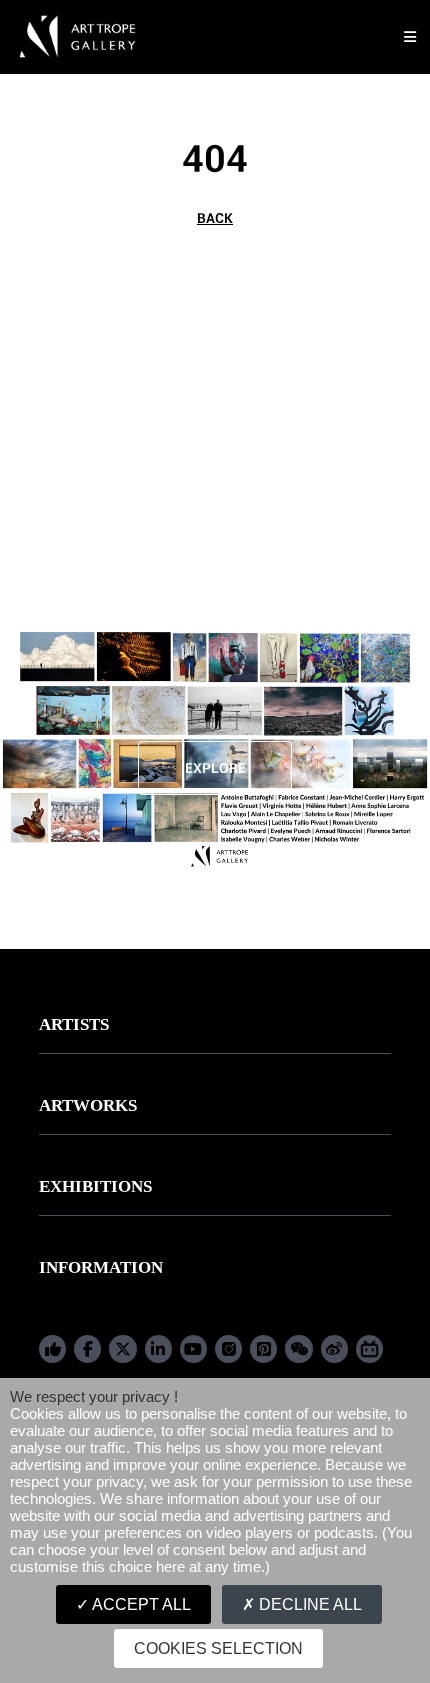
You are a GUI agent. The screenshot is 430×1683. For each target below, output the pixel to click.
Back (215, 218)
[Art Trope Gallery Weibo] (334, 1349)
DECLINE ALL (308, 1604)
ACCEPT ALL (140, 1604)
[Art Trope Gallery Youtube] (193, 1349)
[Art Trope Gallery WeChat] (298, 1349)
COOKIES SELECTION (218, 1648)
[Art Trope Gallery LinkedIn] (158, 1349)
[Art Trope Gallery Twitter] (122, 1349)
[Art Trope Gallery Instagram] (228, 1349)
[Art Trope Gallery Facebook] (52, 1349)
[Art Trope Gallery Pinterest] (263, 1349)
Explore (215, 768)
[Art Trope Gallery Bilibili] (369, 1349)
